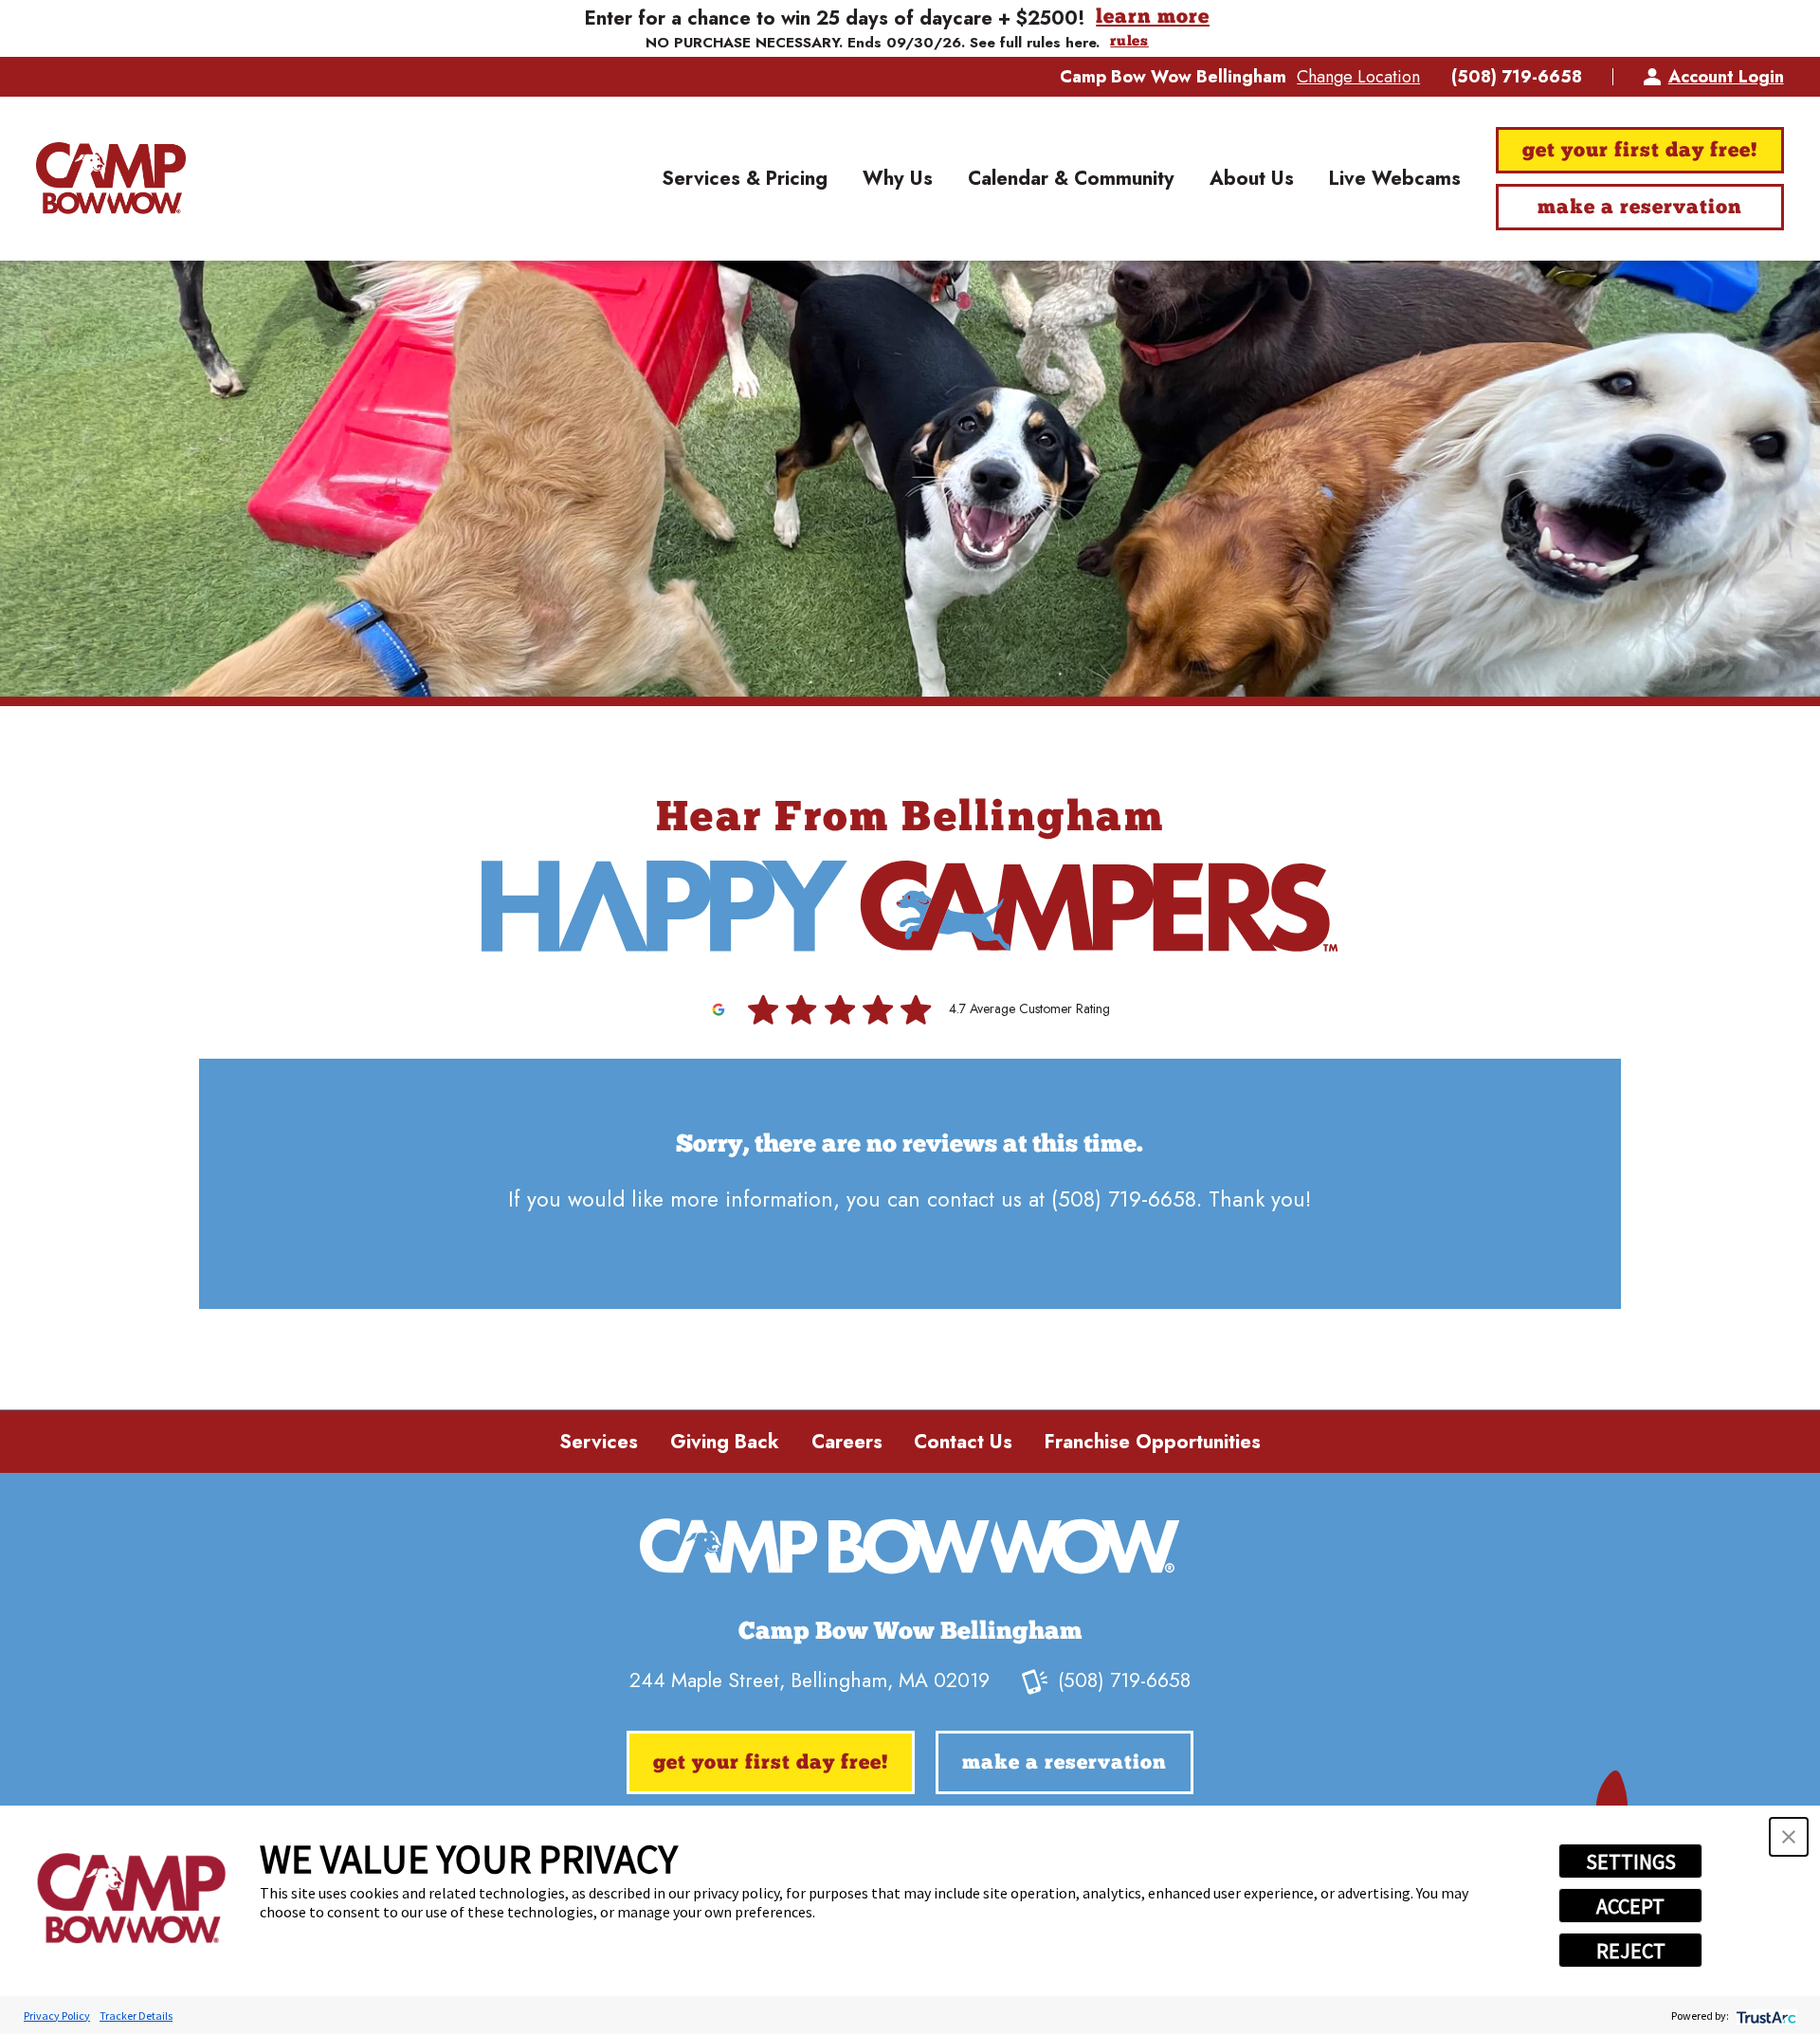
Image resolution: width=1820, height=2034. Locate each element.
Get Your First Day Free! (1639, 151)
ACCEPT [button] (1630, 1906)
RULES (1129, 42)
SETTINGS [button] (1631, 1861)
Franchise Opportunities (1153, 1442)
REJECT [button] (1631, 1951)
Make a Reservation (1639, 208)
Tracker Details (136, 2016)
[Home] (111, 179)
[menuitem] (745, 179)
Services (599, 1442)
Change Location (1358, 77)
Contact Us (963, 1442)
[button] (1789, 1837)
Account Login (1726, 77)
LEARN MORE (1153, 18)
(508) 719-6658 (1517, 77)
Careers (847, 1442)
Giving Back (725, 1442)
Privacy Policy (57, 2016)
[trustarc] (1765, 2016)
